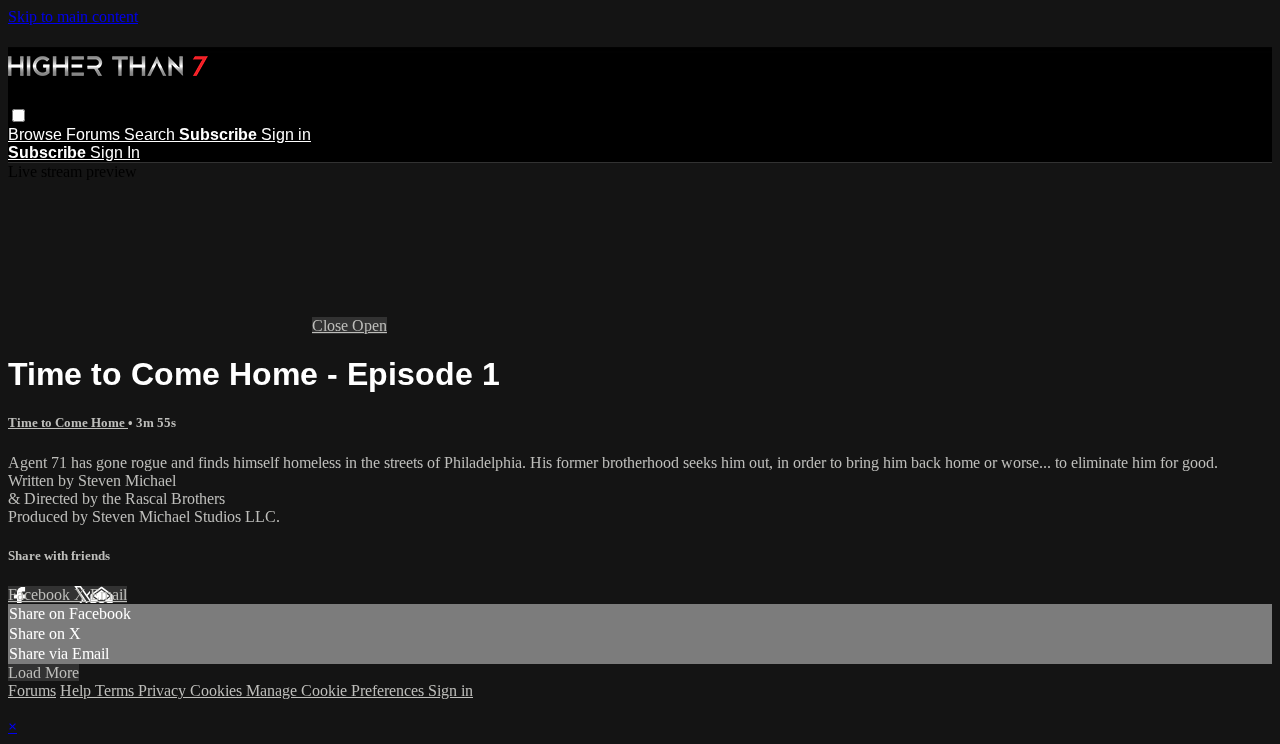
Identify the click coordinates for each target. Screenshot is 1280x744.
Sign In (115, 152)
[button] (18, 115)
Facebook (41, 594)
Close (332, 325)
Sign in (286, 134)
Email (108, 594)
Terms (116, 690)
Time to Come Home (68, 422)
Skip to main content (73, 16)
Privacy (164, 690)
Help (77, 690)
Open (369, 325)
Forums (95, 134)
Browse (37, 134)
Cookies (218, 690)
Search (151, 134)
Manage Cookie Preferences (337, 690)
